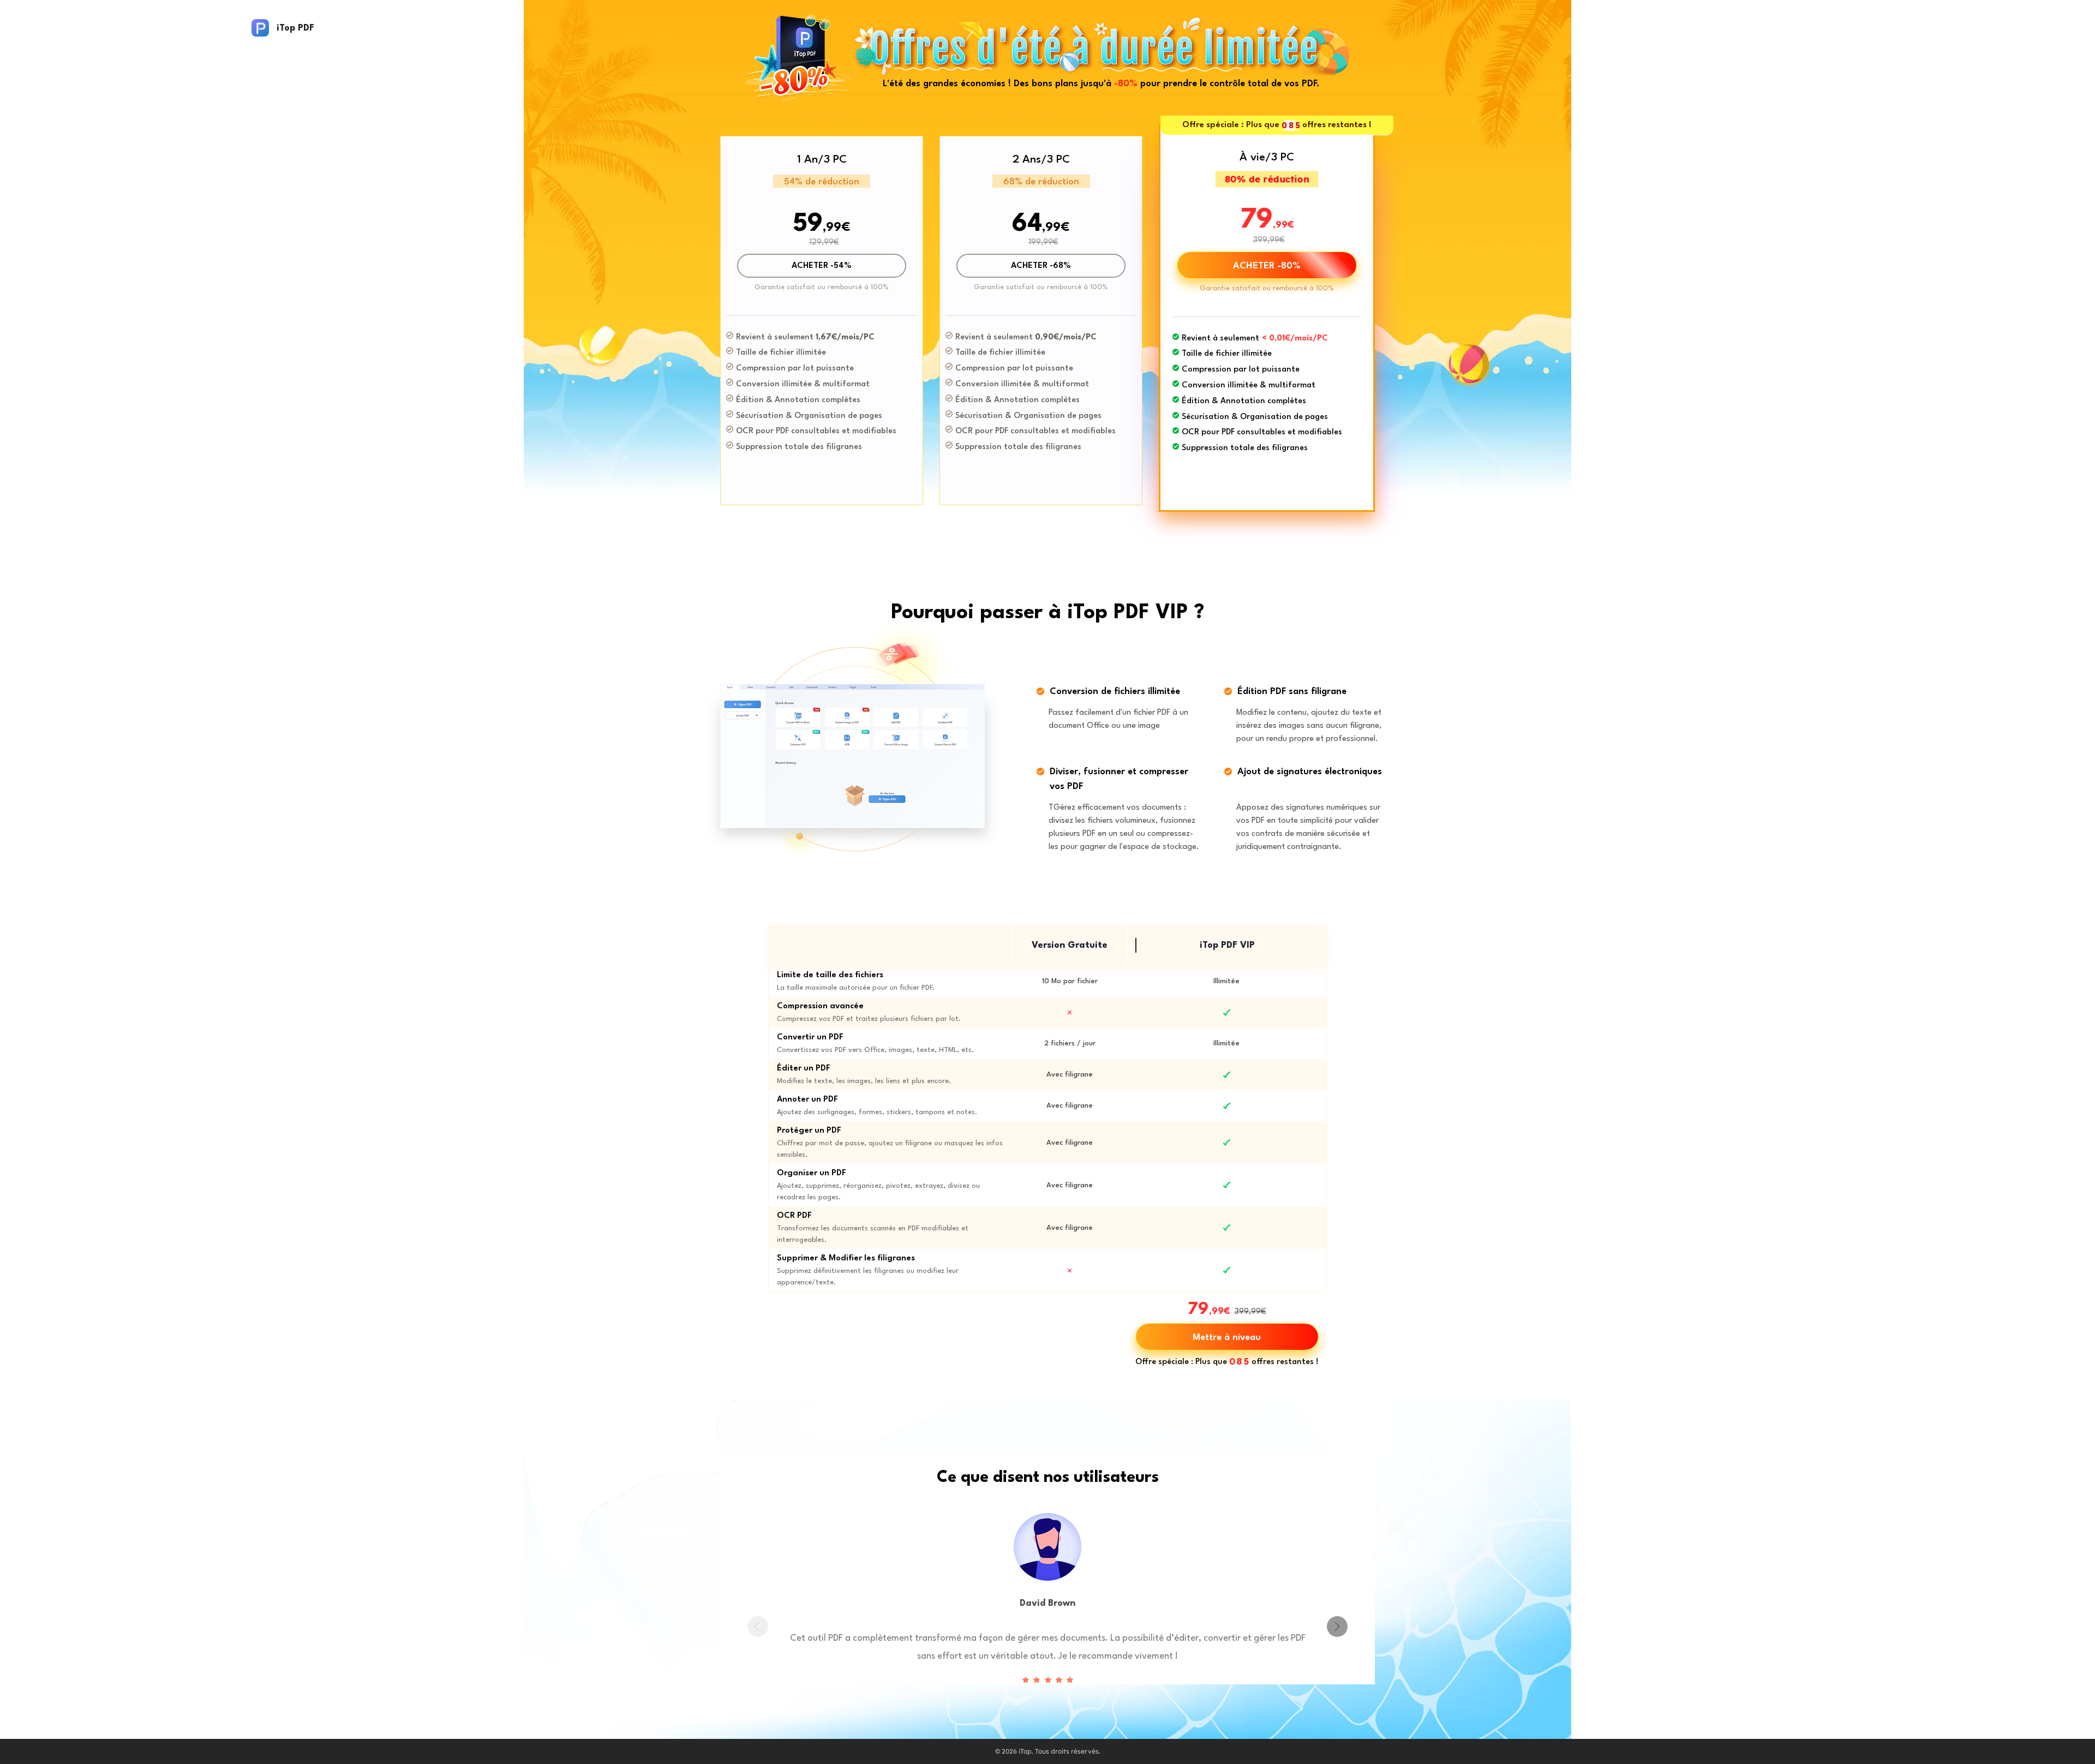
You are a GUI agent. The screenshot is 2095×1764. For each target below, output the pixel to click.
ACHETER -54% (822, 266)
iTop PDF (295, 28)
